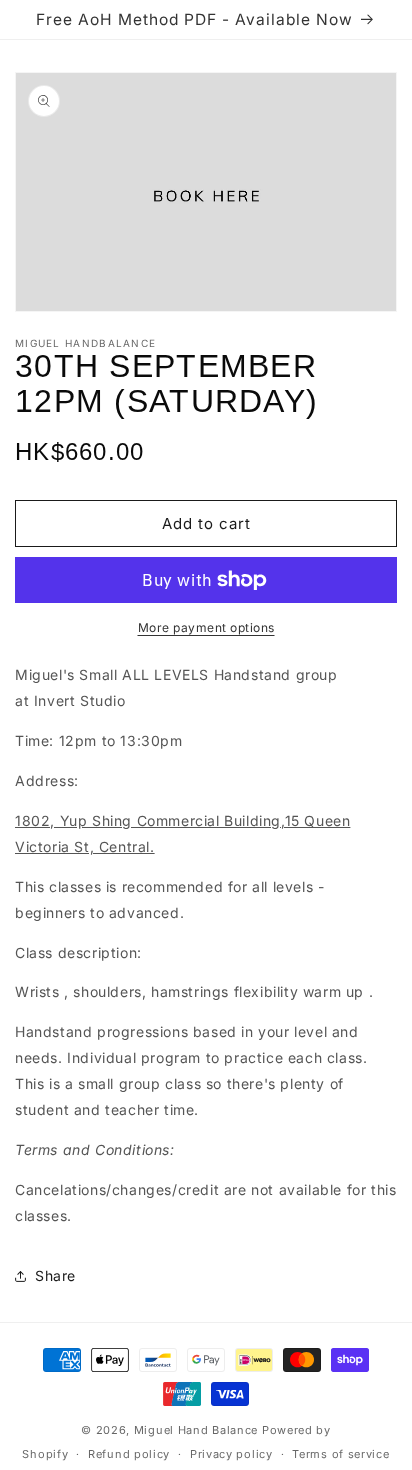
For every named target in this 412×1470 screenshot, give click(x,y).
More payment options (206, 627)
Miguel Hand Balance (196, 1430)
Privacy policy (231, 1454)
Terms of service (340, 1454)
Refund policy (129, 1454)
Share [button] (55, 1275)
